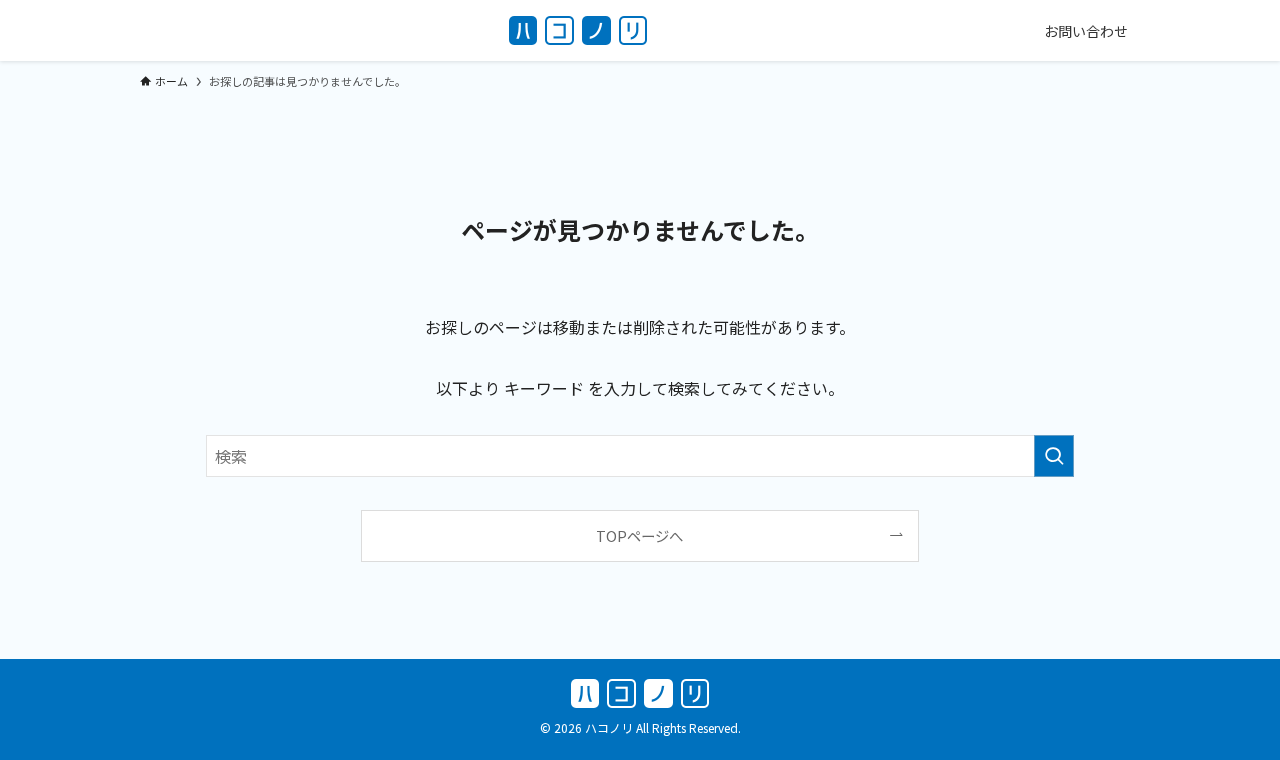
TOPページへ (639, 535)
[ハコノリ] (578, 30)
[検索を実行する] (1054, 456)
